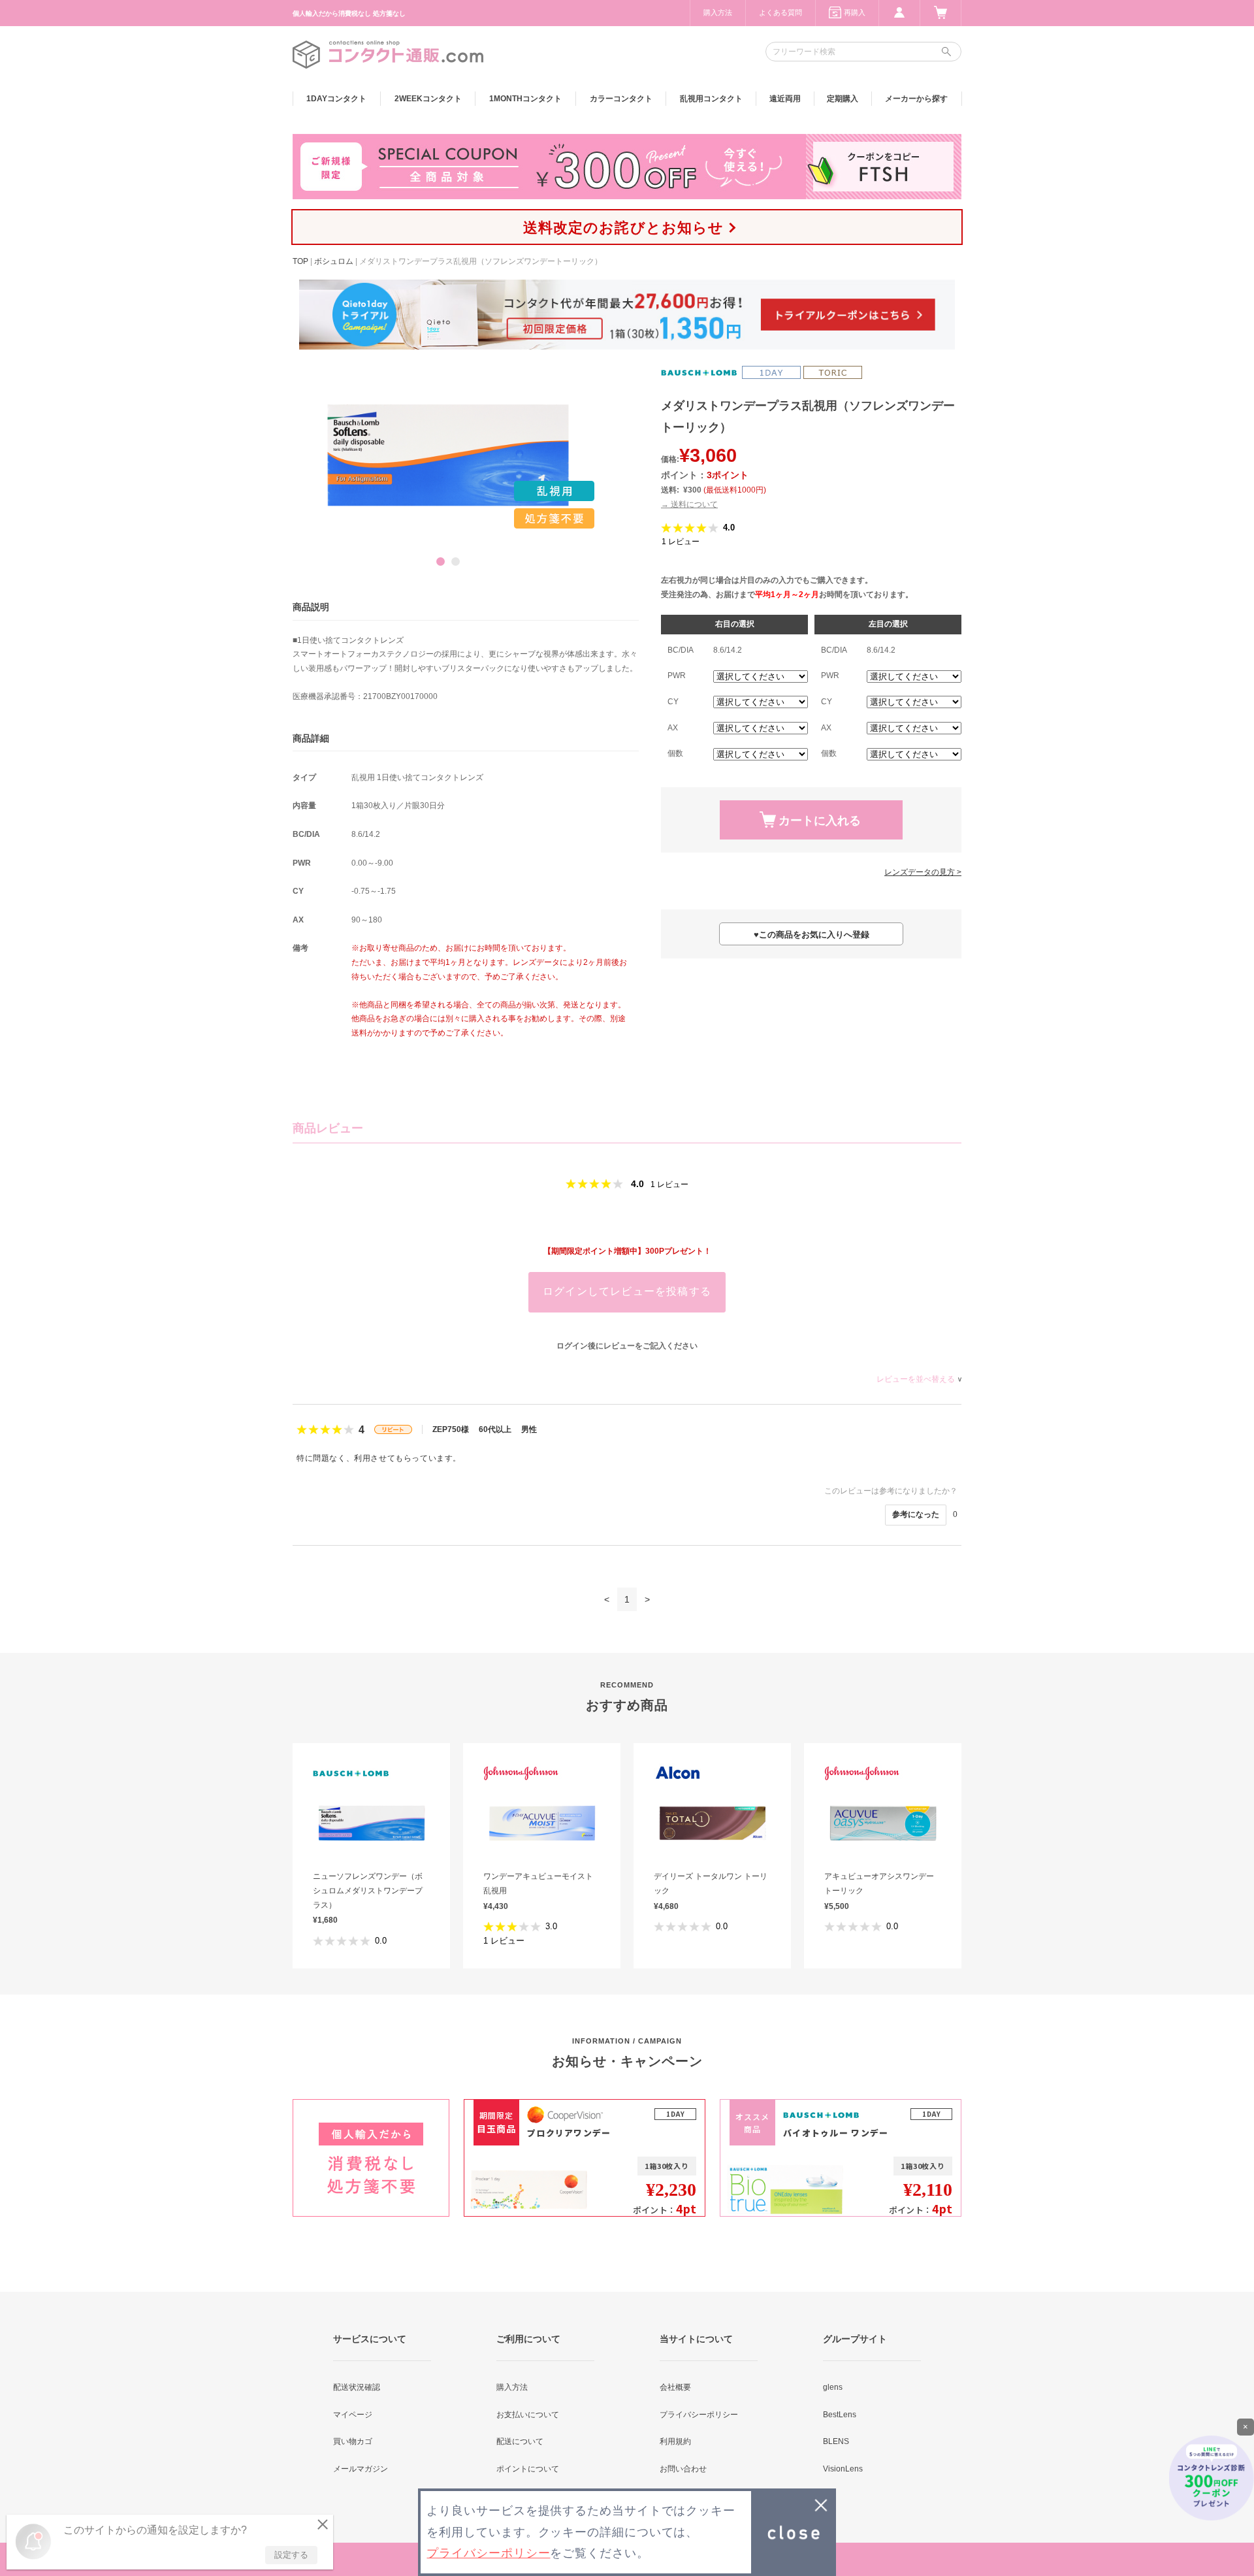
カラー (621, 99)
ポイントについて (528, 2469)
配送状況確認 (357, 2387)
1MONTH (525, 99)
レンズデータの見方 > (923, 872)
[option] (448, 455)
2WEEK (428, 99)
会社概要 (675, 2387)
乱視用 (711, 99)
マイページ (353, 2415)
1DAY (336, 99)
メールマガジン (361, 2469)
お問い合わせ (683, 2469)
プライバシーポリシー (699, 2415)
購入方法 (718, 12)
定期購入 (843, 99)
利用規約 (675, 2441)
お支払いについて (528, 2415)
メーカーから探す (916, 99)
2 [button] (456, 562)
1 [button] (441, 562)
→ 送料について (689, 504)
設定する (291, 2555)
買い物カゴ (353, 2441)
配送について (520, 2441)
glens (833, 2387)
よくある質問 (780, 12)
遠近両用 (785, 99)
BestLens (840, 2415)
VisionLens (843, 2469)
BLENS (836, 2441)
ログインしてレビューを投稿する (627, 1291)
